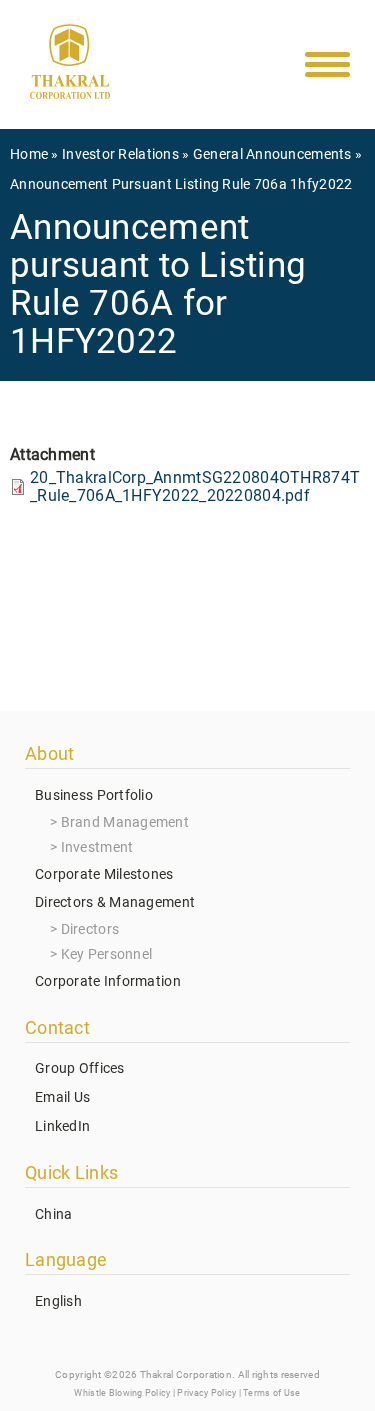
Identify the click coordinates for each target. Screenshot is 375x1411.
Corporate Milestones (104, 874)
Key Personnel (107, 954)
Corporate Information (108, 981)
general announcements (272, 154)
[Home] (70, 65)
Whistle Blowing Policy (122, 1393)
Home (29, 154)
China (53, 1214)
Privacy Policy (206, 1393)
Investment (97, 847)
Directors (90, 929)
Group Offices (80, 1068)
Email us (62, 1097)
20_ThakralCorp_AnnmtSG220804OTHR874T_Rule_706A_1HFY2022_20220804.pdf (195, 486)
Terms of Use (271, 1393)
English (58, 1301)
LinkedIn (62, 1126)
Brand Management (125, 822)
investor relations (120, 154)
